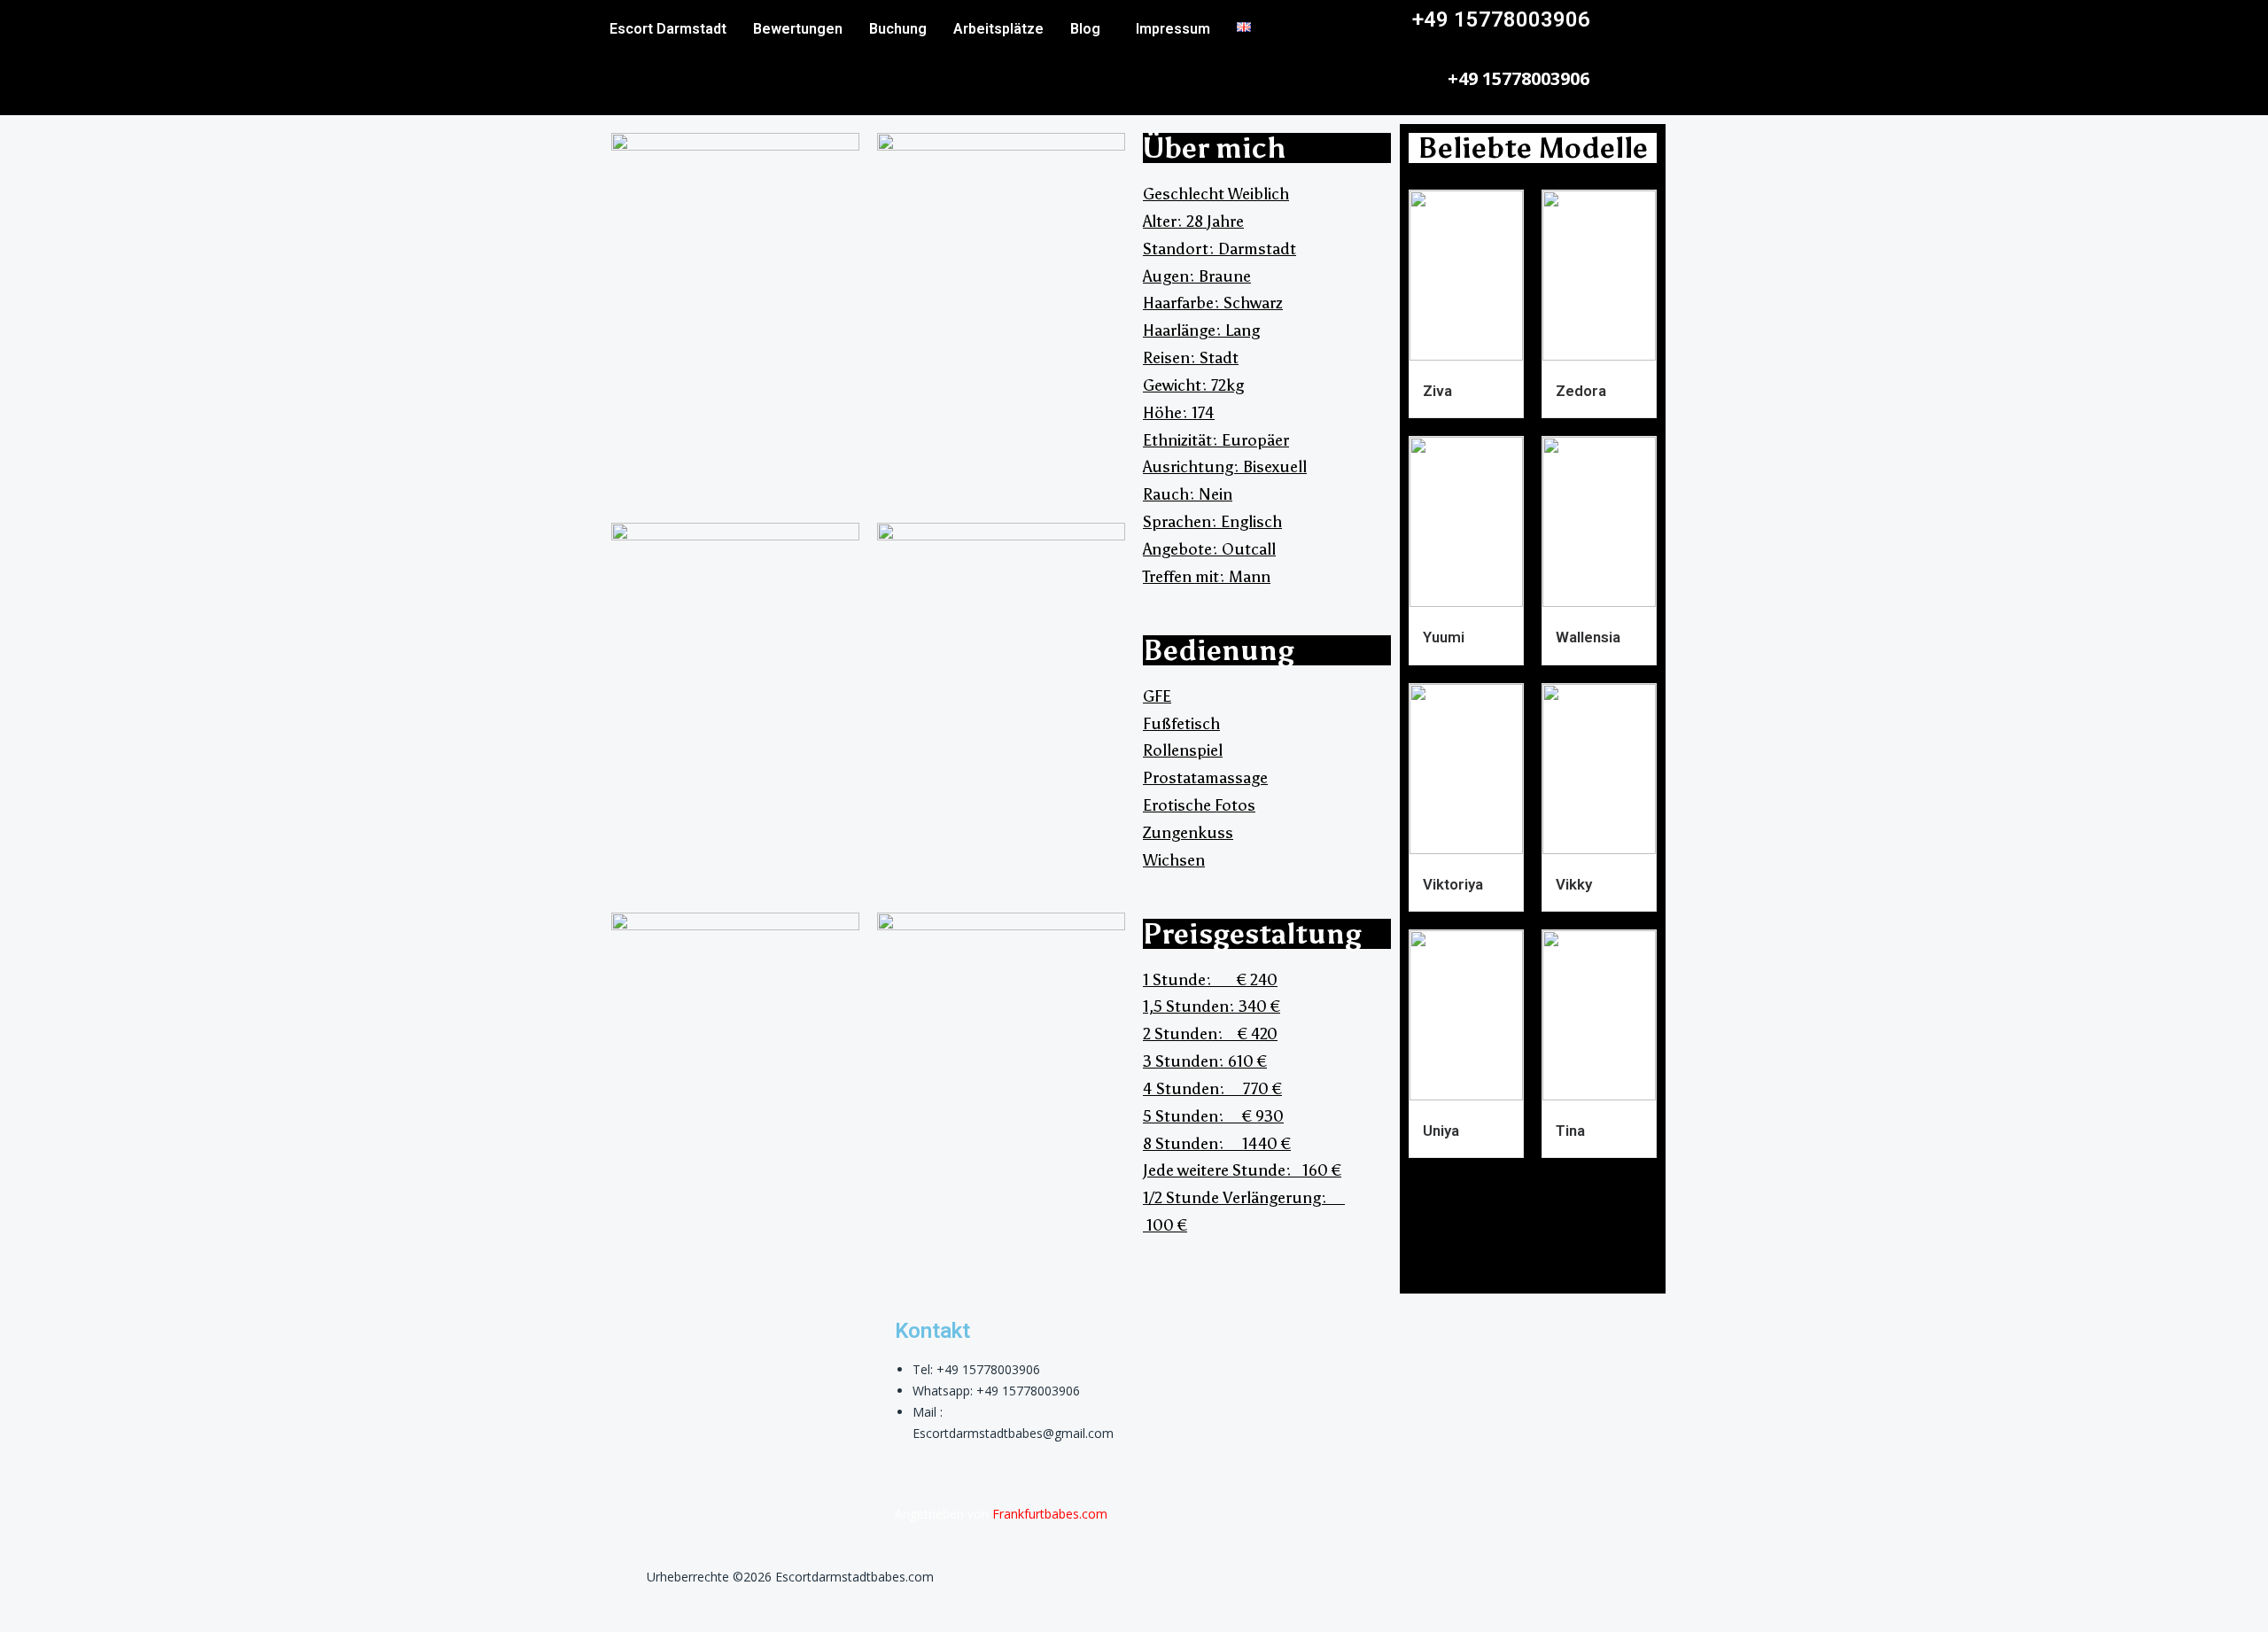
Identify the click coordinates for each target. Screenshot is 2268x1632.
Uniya (1441, 1131)
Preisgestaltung (1252, 934)
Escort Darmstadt (668, 29)
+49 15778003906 (1501, 19)
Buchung (898, 29)
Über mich (1215, 148)
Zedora (1581, 391)
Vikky (1574, 884)
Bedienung (1219, 650)
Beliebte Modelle (1533, 148)
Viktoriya (1453, 884)
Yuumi (1444, 637)
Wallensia (1588, 637)
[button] (1090, 29)
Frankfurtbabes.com (1050, 1514)
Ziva (1437, 391)
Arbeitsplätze (998, 29)
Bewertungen (798, 29)
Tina (1570, 1131)
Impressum (1173, 29)
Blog (1085, 29)
